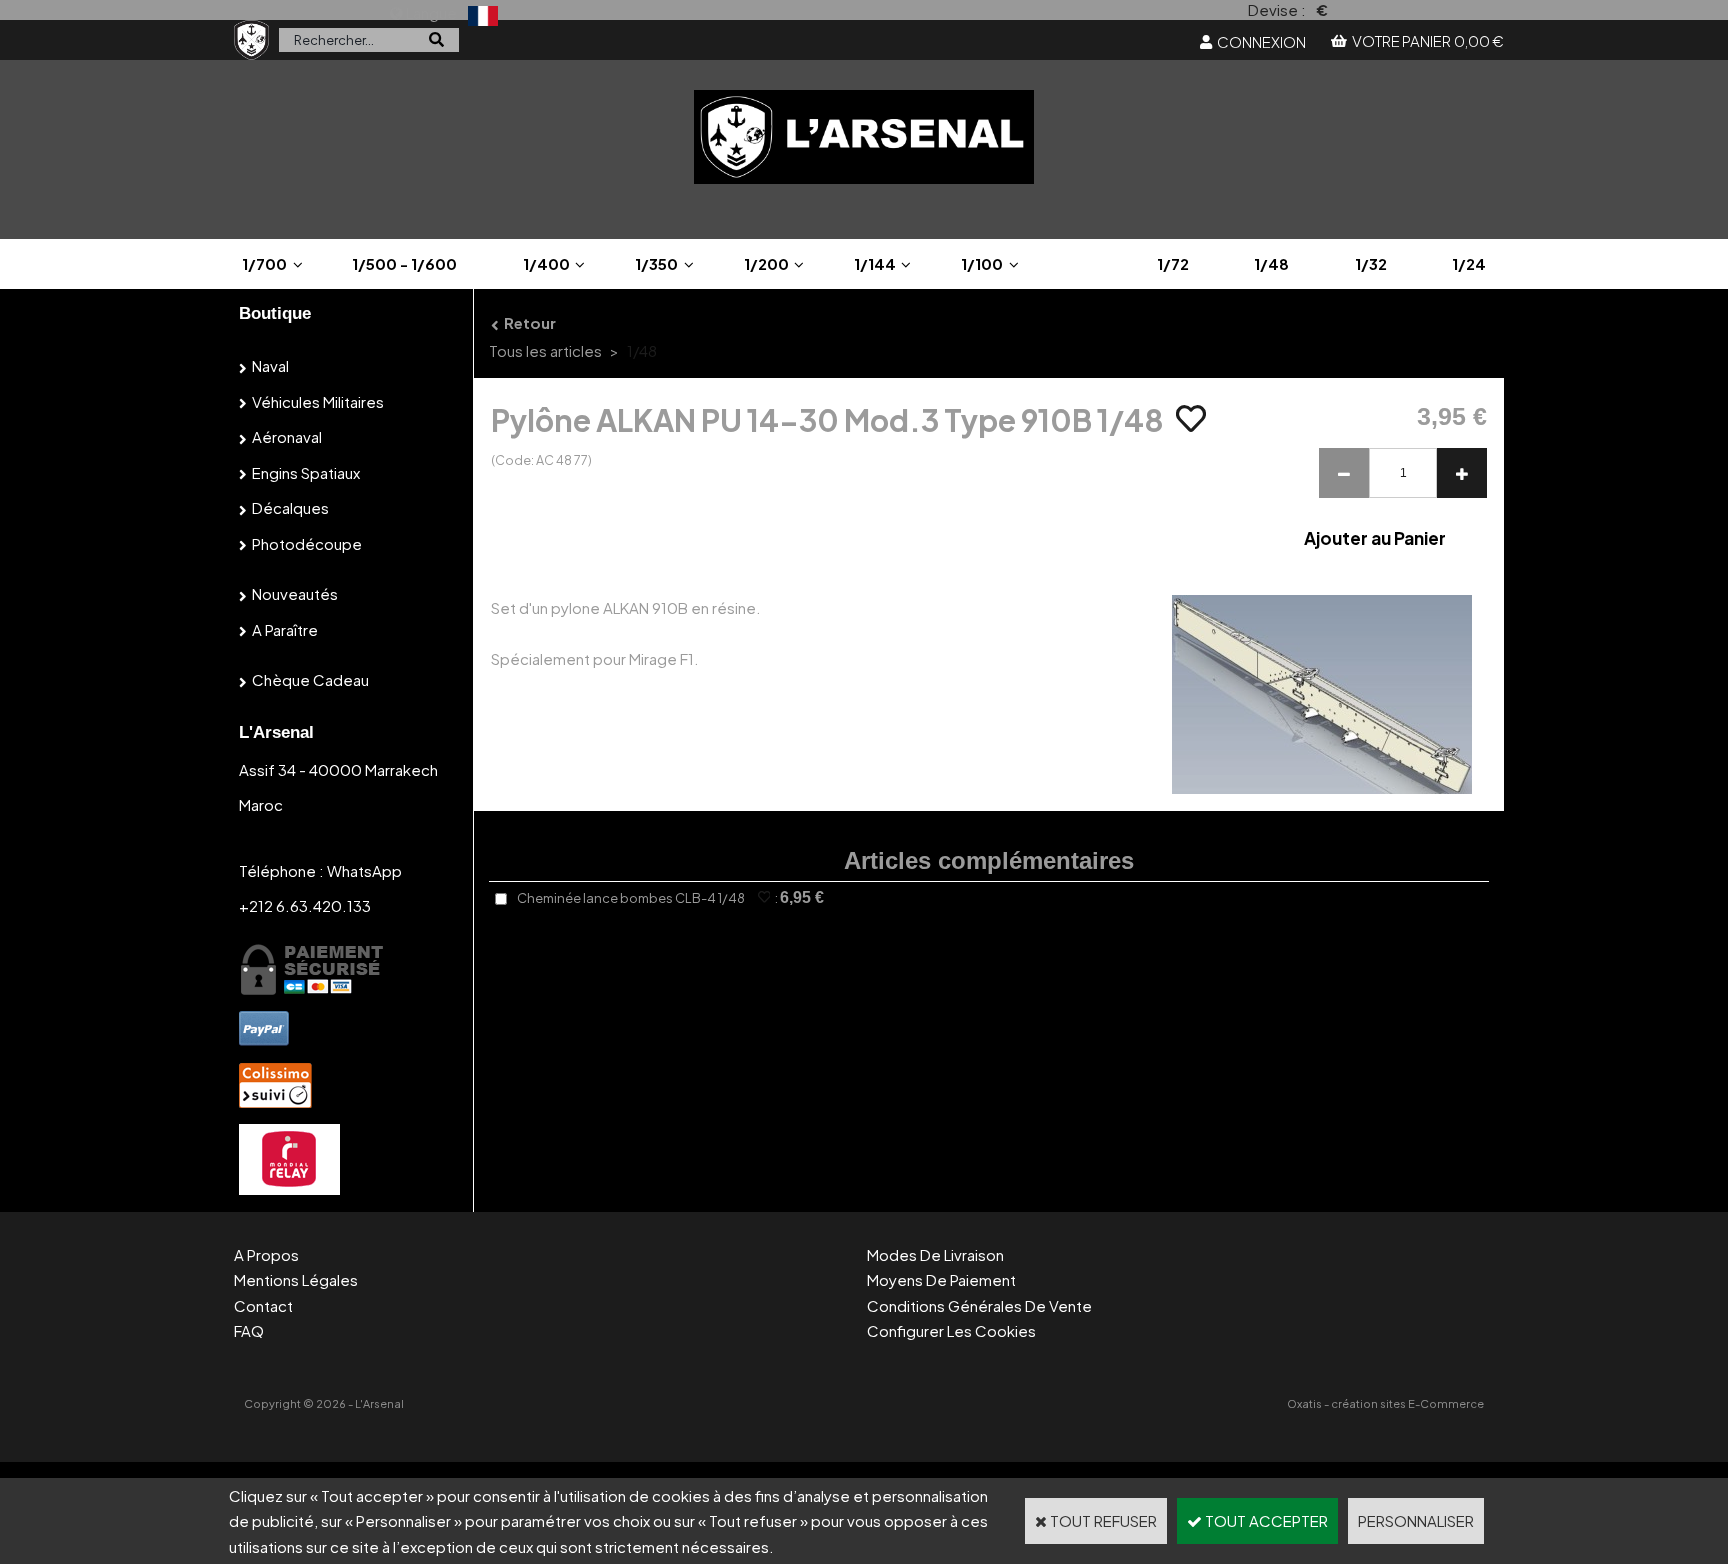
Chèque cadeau (310, 679)
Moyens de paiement (941, 1279)
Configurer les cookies (951, 1330)
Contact (263, 1305)
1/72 (1173, 263)
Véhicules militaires (318, 401)
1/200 (766, 263)
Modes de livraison (935, 1254)
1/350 (656, 263)
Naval (270, 365)
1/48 (1271, 263)
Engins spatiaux (306, 472)
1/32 (1371, 263)
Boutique (275, 313)
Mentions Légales (296, 1279)
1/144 (875, 263)
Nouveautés (295, 593)
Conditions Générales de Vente (979, 1305)
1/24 (1469, 263)
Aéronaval (287, 436)
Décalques (290, 507)
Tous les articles (545, 350)
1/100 (982, 263)
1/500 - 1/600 (404, 263)
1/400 (546, 263)
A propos (266, 1254)
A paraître (285, 629)
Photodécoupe (307, 543)
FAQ (249, 1330)
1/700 (264, 263)
